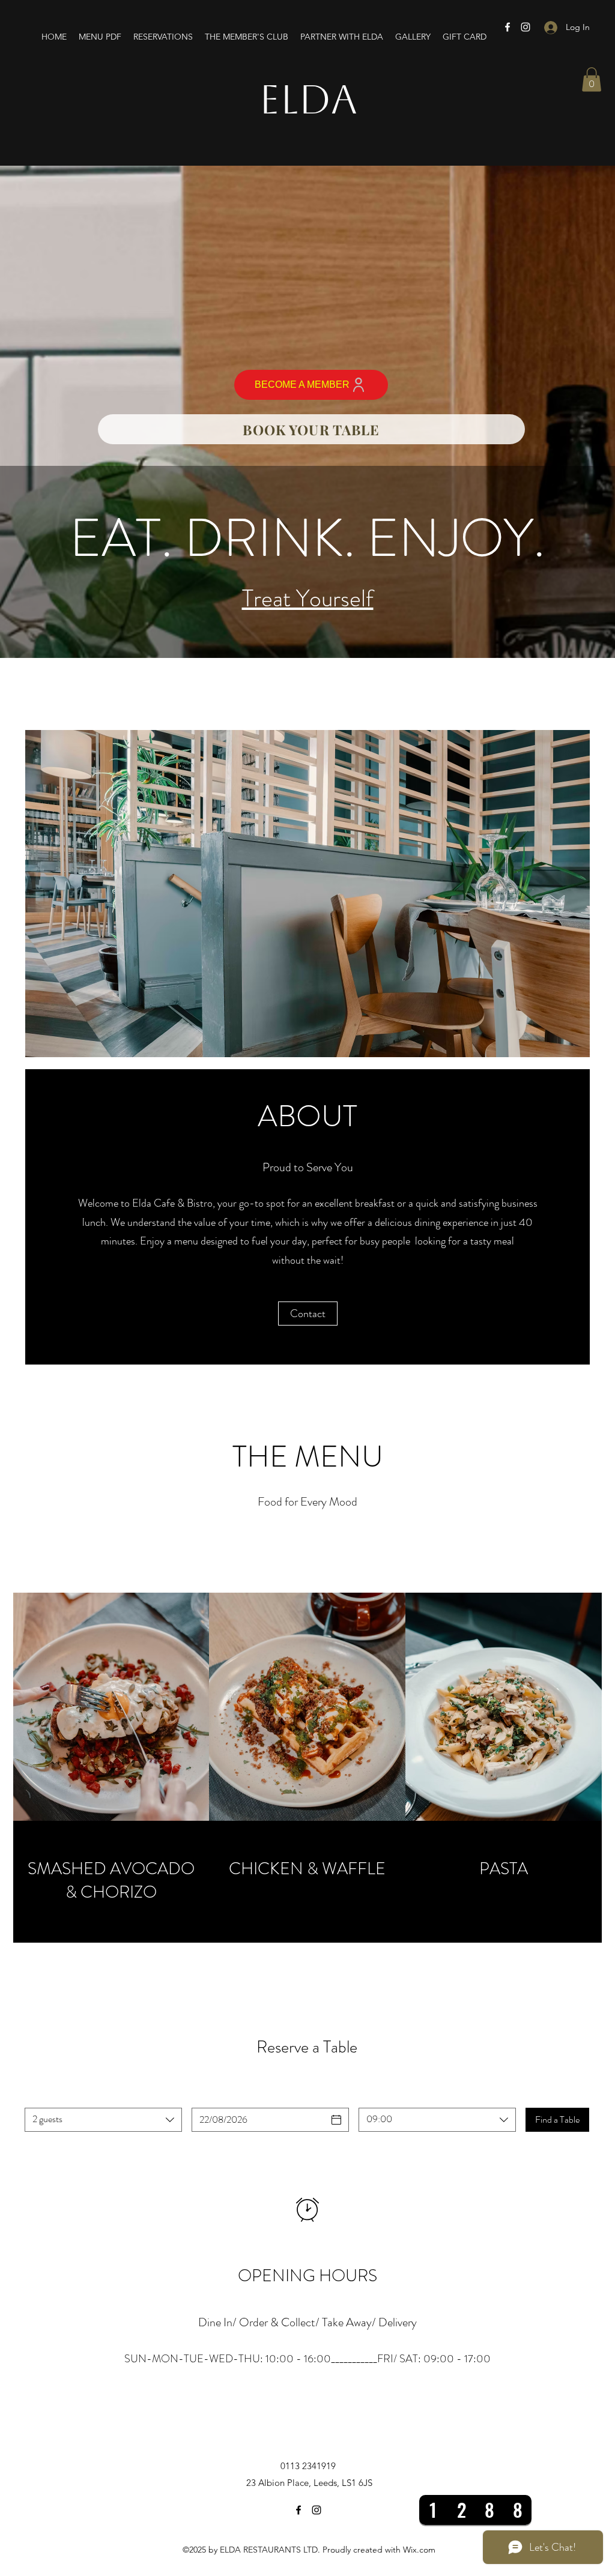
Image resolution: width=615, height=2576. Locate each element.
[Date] (336, 2120)
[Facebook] (507, 27)
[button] (592, 80)
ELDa (308, 99)
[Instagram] (526, 27)
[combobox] (103, 2120)
